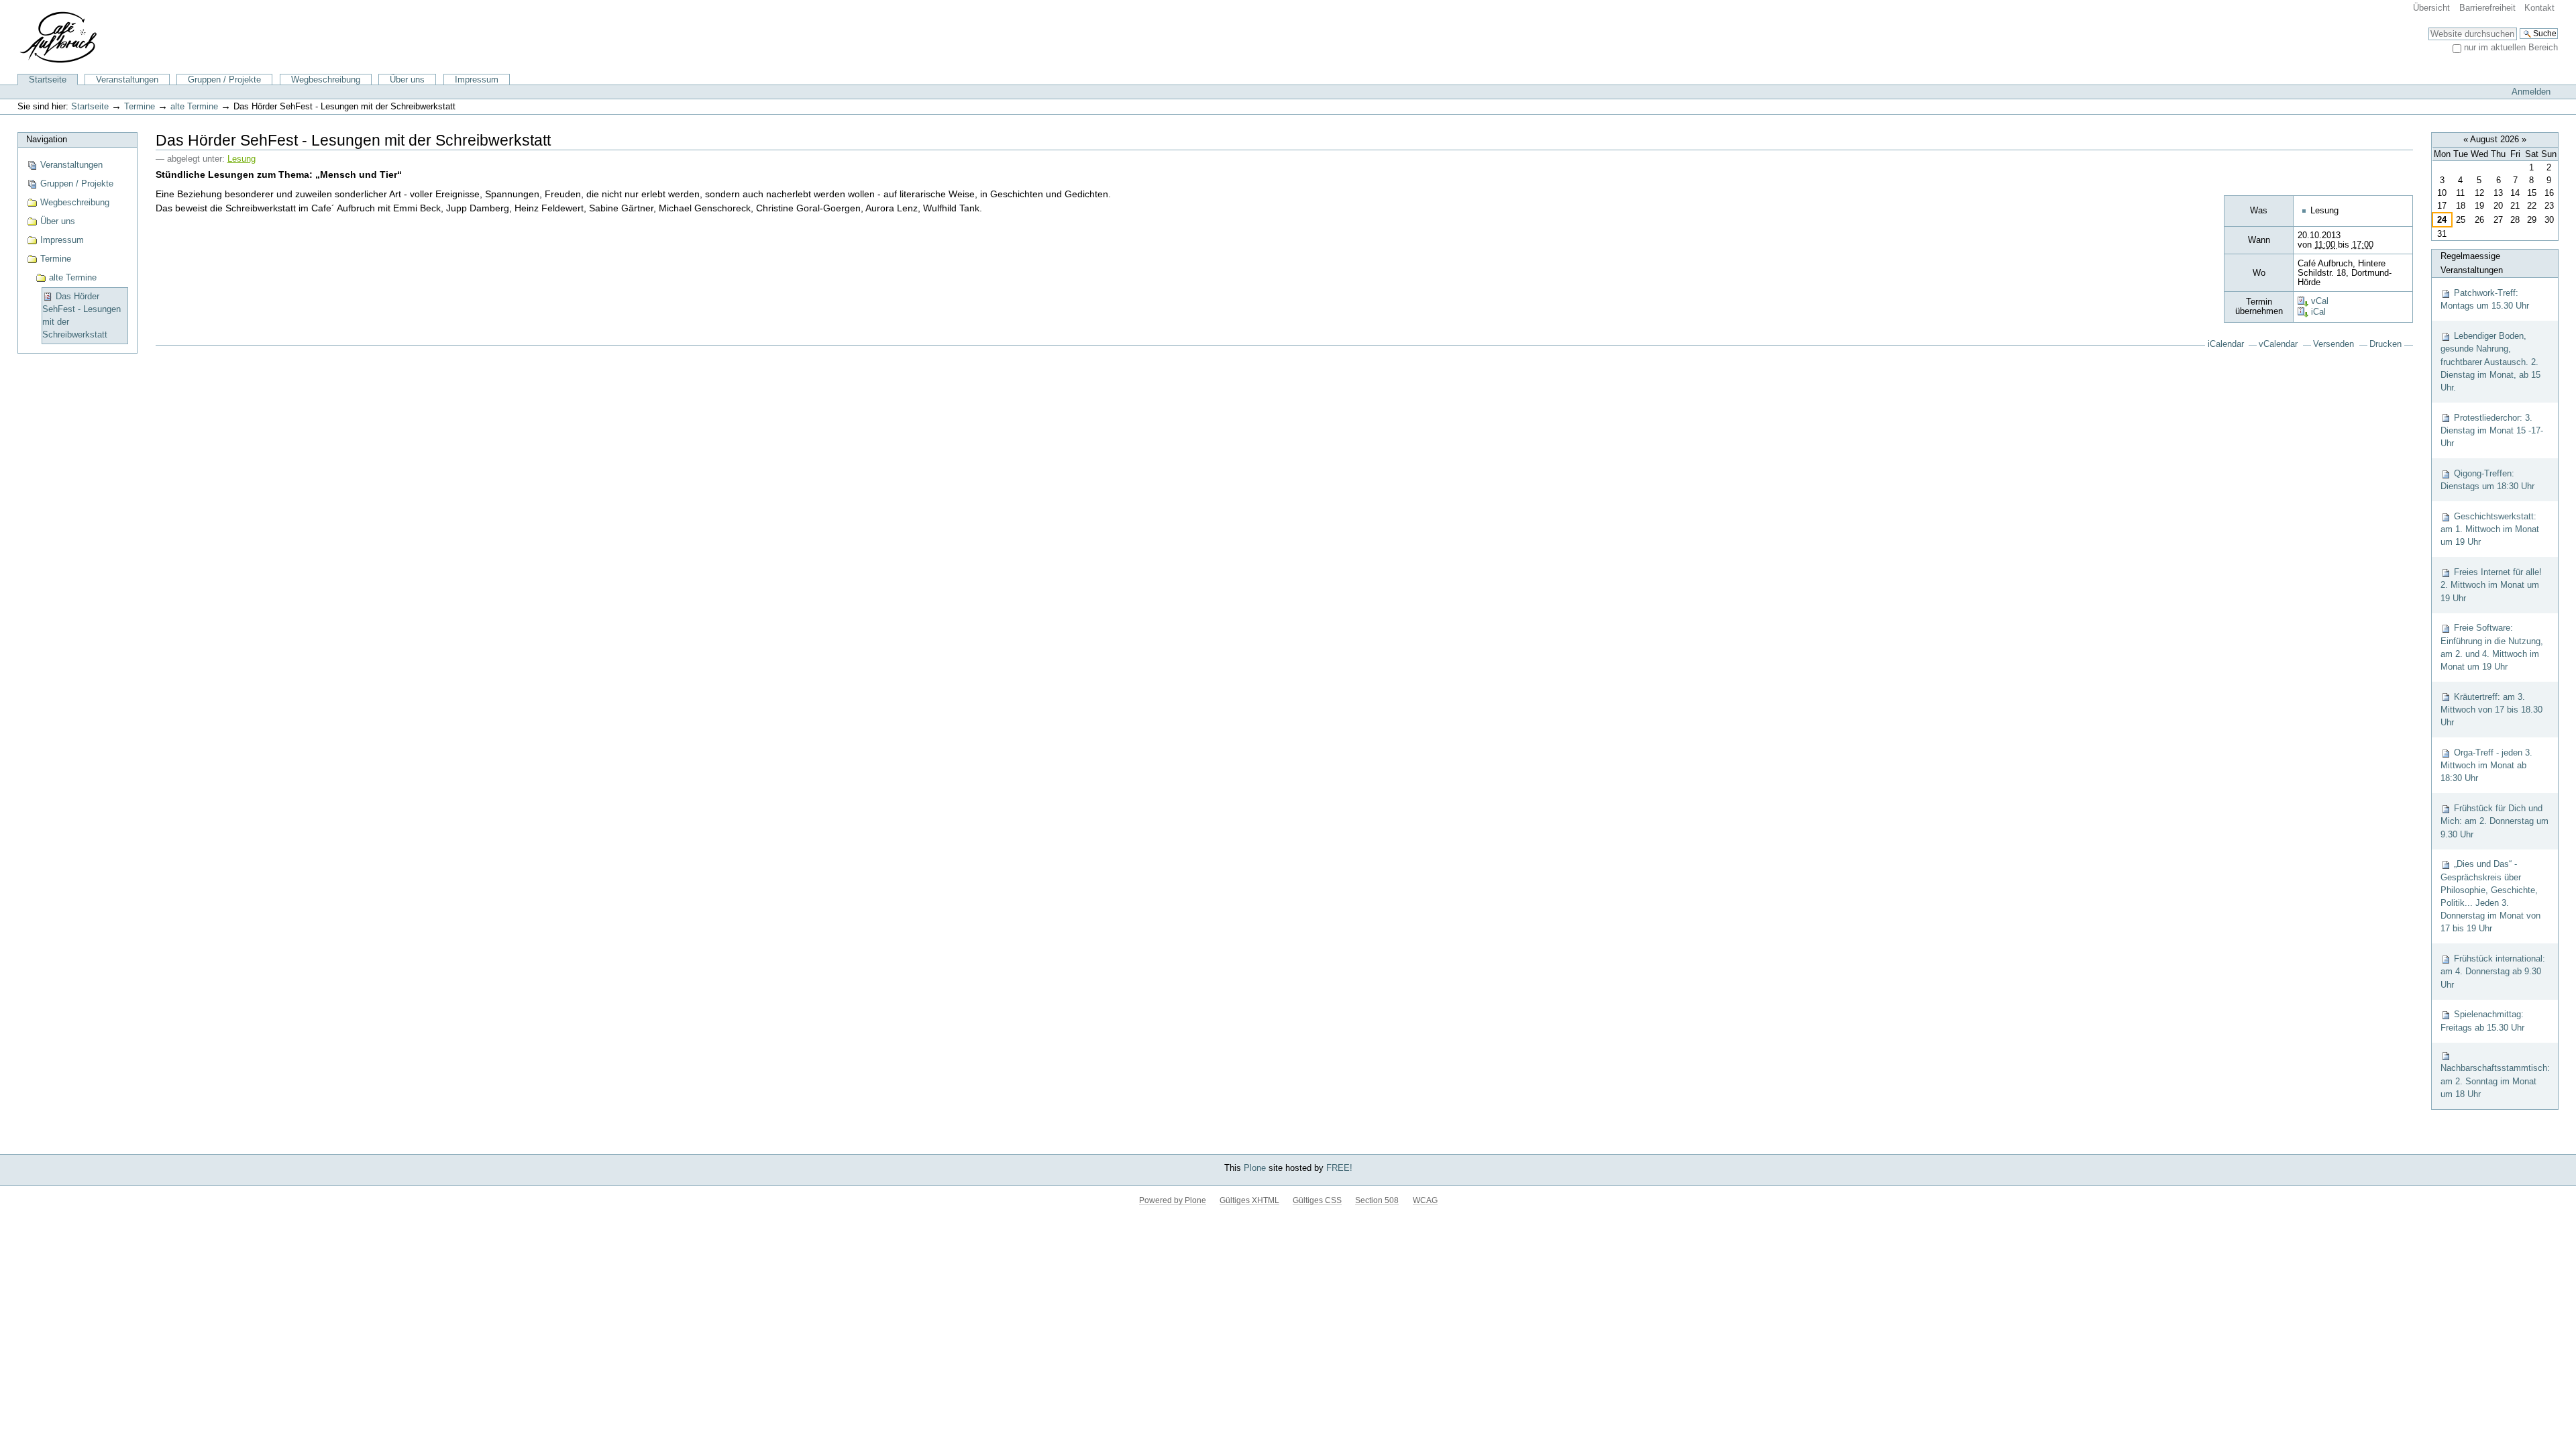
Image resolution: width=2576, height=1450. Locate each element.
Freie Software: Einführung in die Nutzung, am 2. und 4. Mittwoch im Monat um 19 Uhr (2492, 647)
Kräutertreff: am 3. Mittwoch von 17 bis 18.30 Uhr (2491, 710)
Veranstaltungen (127, 80)
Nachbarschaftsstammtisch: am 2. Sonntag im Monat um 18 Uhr (2495, 1081)
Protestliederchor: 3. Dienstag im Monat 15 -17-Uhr (2492, 430)
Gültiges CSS (1317, 1200)
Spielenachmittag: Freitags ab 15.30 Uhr (2482, 1021)
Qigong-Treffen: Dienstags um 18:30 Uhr (2487, 480)
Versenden (2333, 344)
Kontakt (2539, 8)
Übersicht (2431, 8)
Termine (140, 106)
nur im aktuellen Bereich (2511, 47)
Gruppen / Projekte (224, 80)
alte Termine (194, 106)
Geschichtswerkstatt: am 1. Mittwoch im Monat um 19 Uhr (2490, 529)
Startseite (48, 80)
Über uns (407, 80)
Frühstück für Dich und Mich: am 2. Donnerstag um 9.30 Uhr (2494, 821)
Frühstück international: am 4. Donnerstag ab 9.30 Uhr (2493, 971)
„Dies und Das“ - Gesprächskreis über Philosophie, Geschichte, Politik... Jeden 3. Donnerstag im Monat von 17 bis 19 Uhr (2490, 896)
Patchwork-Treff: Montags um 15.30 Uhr (2485, 299)
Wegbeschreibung (326, 80)
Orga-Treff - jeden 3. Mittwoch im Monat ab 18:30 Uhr (2486, 765)
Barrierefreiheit (2487, 8)
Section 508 (1377, 1200)
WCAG (1425, 1200)
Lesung (241, 159)
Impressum (477, 80)
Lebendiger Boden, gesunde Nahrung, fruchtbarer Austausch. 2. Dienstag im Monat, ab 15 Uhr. (2490, 362)
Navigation (47, 139)
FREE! (1339, 1168)
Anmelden (2531, 92)
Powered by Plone (1173, 1200)
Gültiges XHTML (1249, 1200)
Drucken (2385, 344)
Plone (1255, 1168)
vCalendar (2278, 344)
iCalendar (2226, 344)
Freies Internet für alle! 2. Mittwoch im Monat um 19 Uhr (2491, 585)
